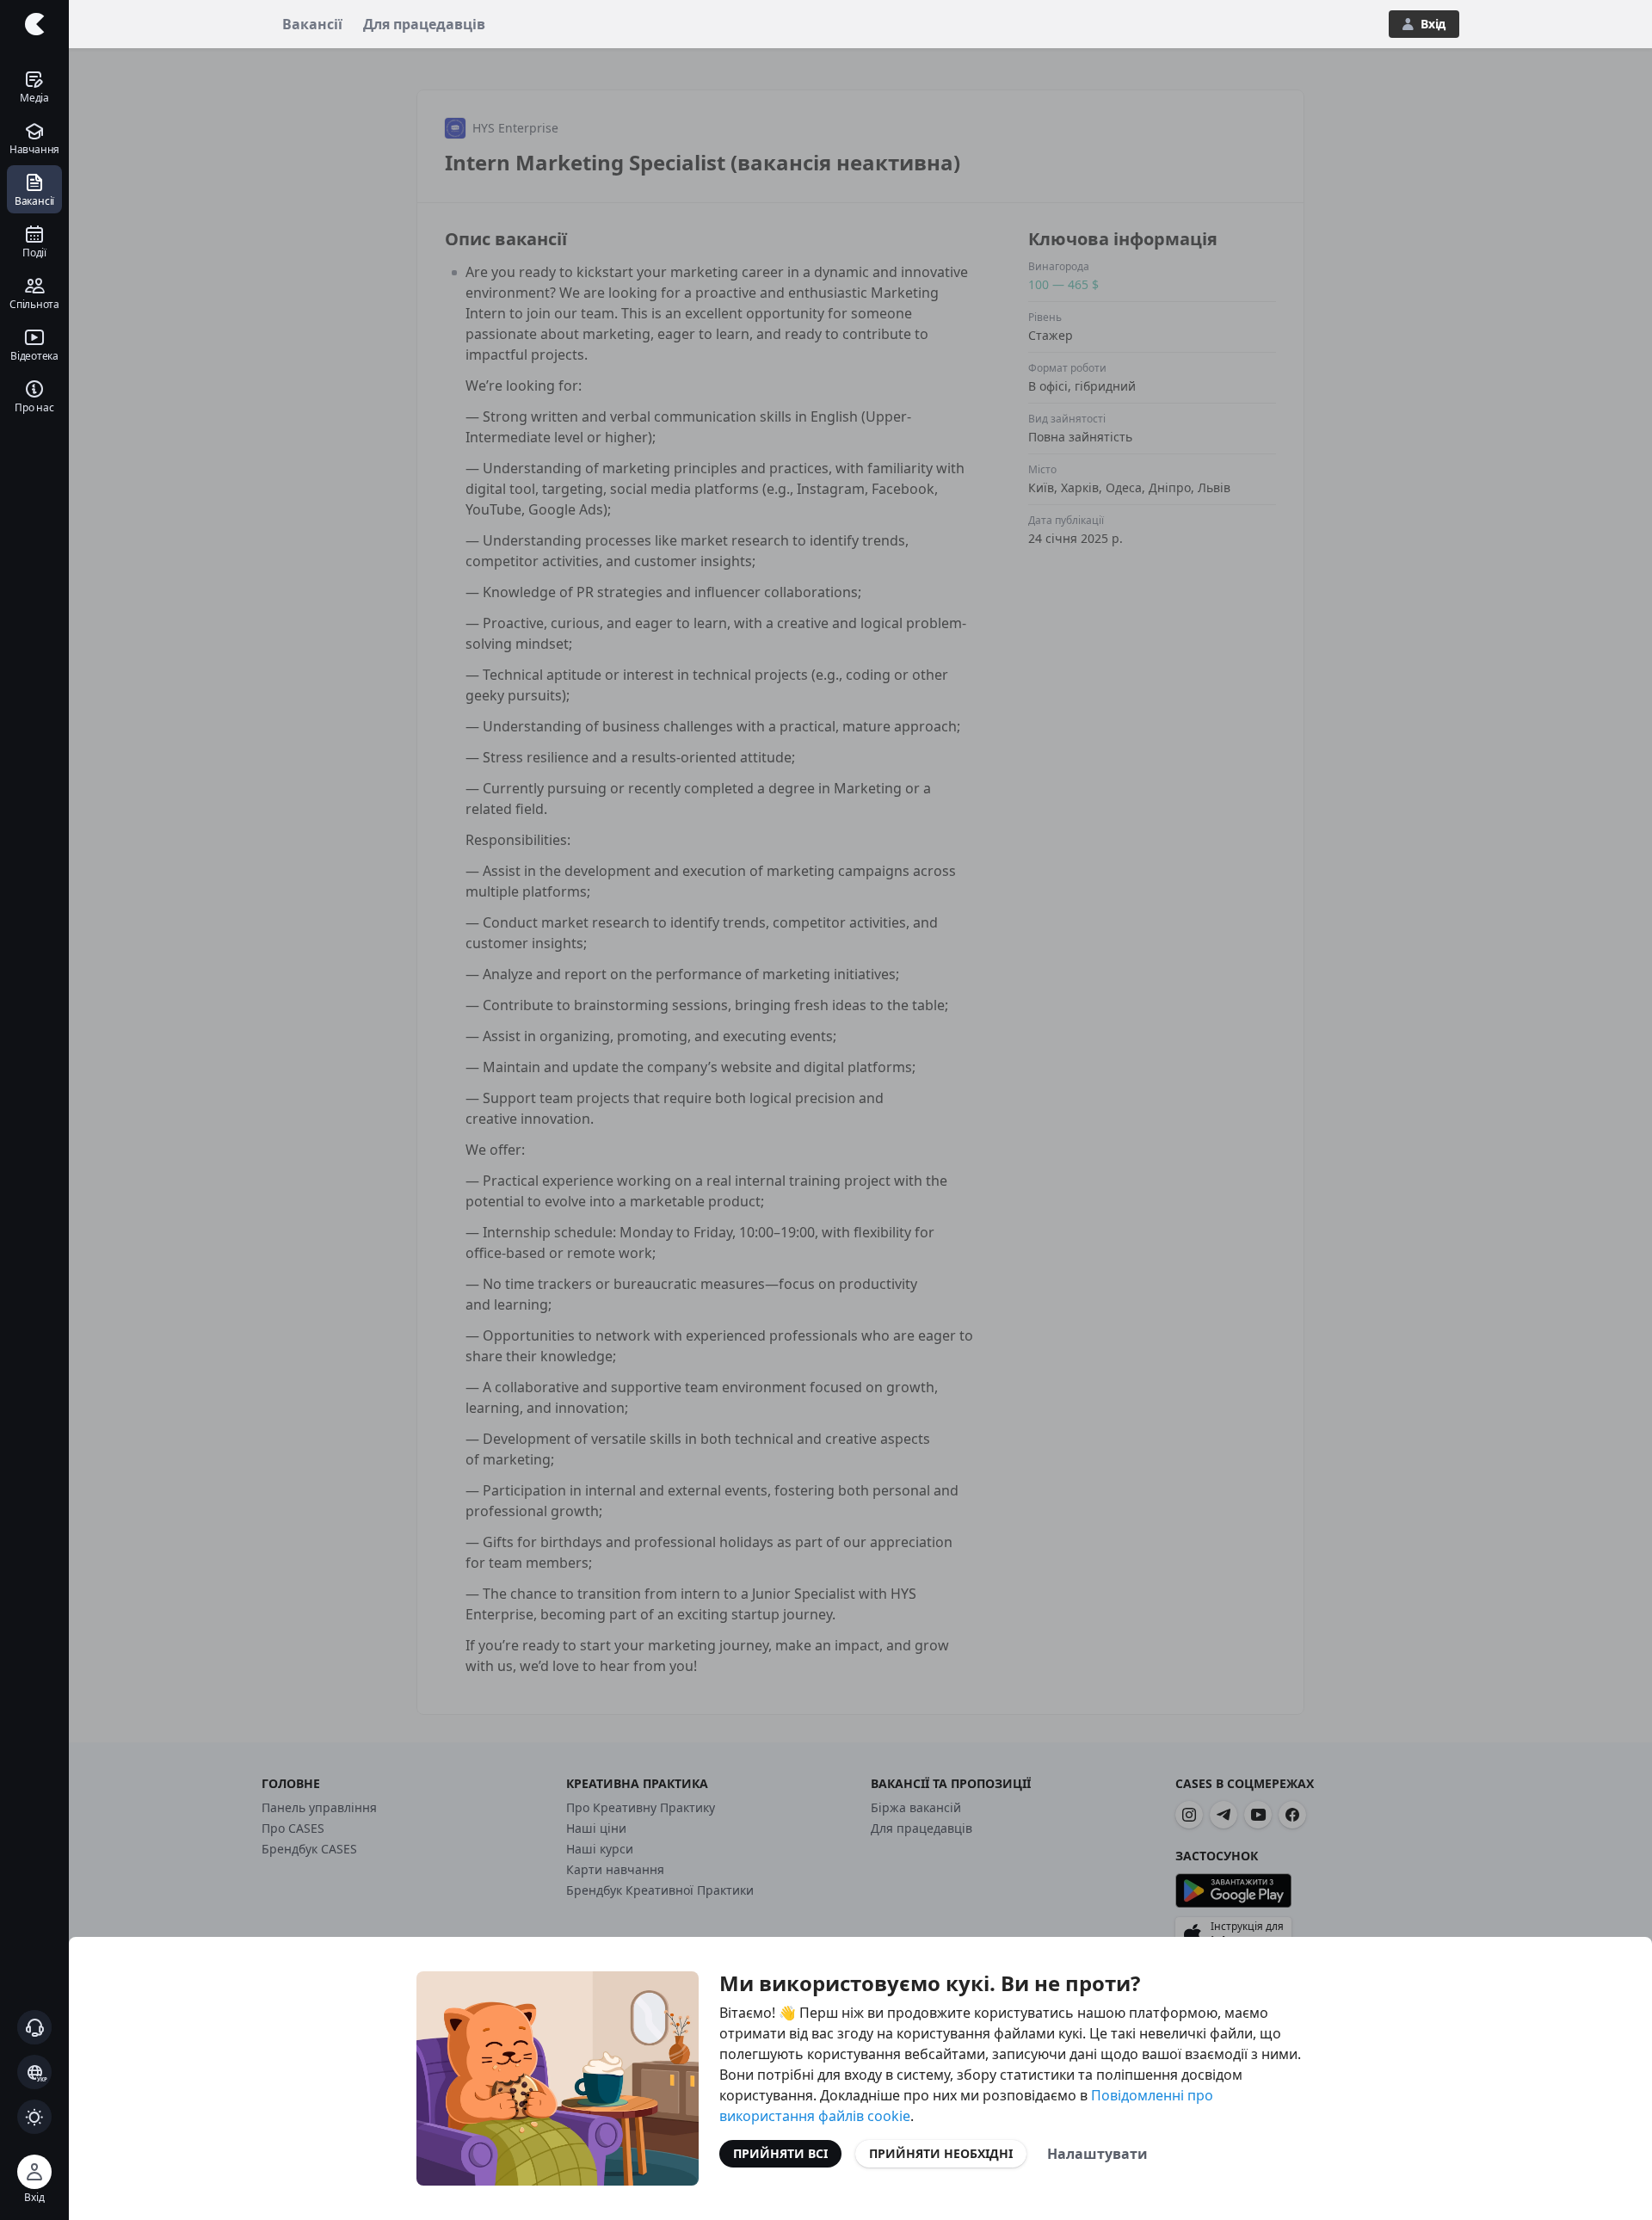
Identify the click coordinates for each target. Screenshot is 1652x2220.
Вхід (1433, 24)
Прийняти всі (780, 2153)
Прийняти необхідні (941, 2153)
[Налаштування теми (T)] (34, 2117)
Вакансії (312, 24)
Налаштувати (1097, 2154)
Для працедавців (424, 24)
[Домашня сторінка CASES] (34, 24)
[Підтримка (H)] (34, 2027)
